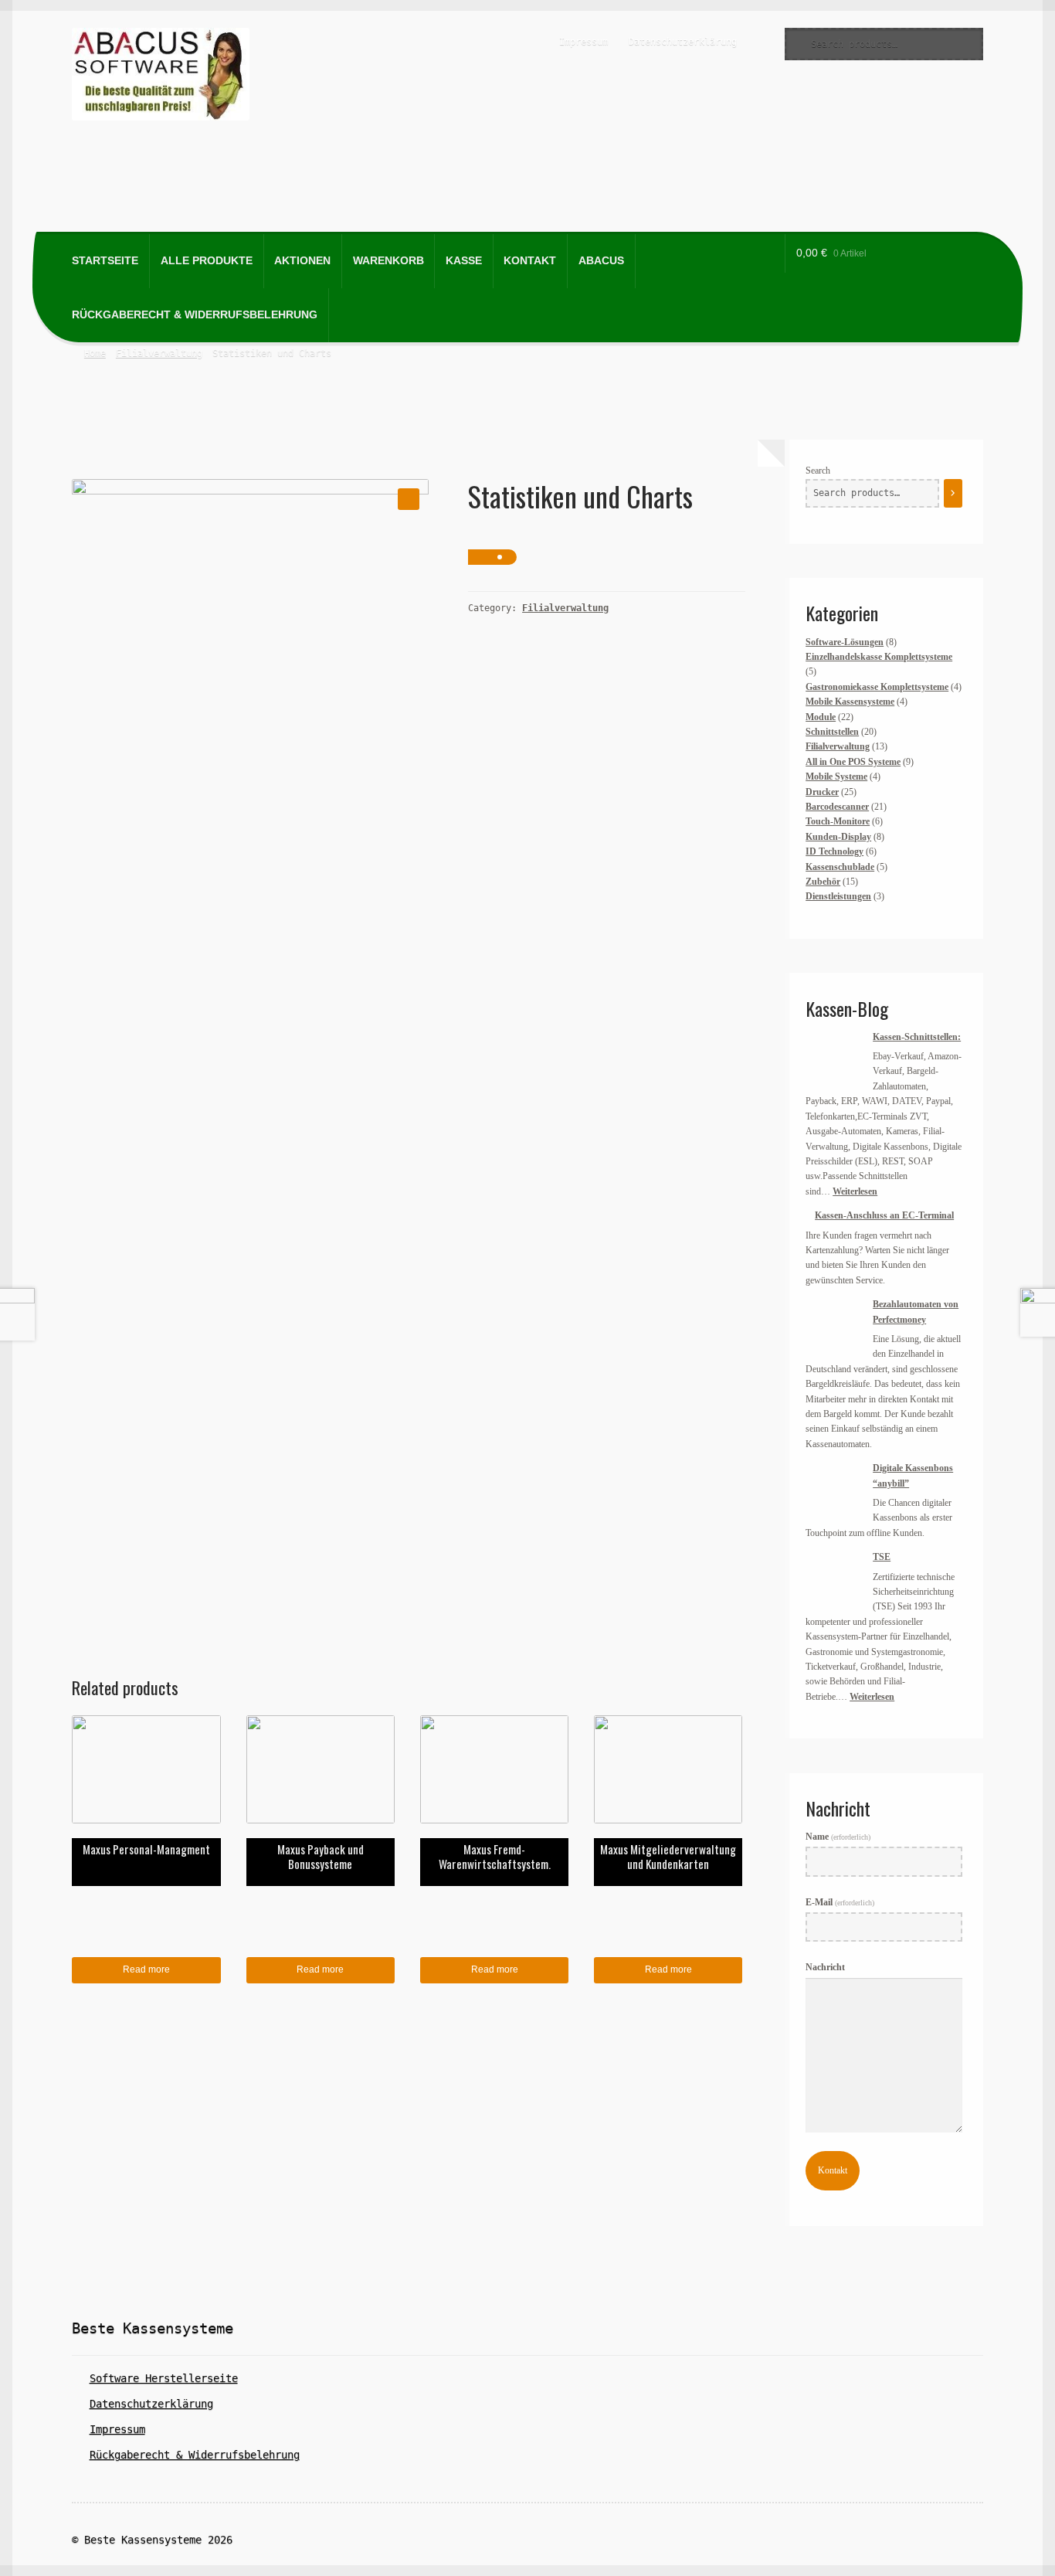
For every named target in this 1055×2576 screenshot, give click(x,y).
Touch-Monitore (838, 821)
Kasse (464, 261)
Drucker (822, 792)
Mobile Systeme (836, 777)
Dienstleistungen (838, 896)
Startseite (105, 261)
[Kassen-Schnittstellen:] (835, 1059)
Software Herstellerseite (164, 2378)
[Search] (953, 494)
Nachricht (825, 1967)
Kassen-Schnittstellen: (917, 1037)
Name (838, 1837)
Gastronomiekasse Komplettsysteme (877, 687)
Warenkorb (388, 261)
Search (818, 471)
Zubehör (823, 882)
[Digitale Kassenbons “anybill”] (835, 1490)
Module (821, 717)
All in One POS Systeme (853, 762)
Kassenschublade (840, 867)
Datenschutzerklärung (683, 42)
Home (95, 353)
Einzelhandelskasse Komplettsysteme (879, 657)
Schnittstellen (832, 732)
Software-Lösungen (845, 642)
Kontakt (530, 261)
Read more (146, 1969)
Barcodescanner (837, 807)
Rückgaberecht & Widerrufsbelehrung (195, 315)
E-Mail (840, 1902)
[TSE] (835, 1579)
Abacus (601, 261)
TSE (882, 1557)
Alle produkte (207, 261)
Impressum (583, 42)
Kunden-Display (838, 837)
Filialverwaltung (159, 353)
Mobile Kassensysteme (850, 702)
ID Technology (835, 851)
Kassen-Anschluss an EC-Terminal (884, 1215)
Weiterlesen (855, 1191)
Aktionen (302, 261)
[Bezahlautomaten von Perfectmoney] (835, 1326)
